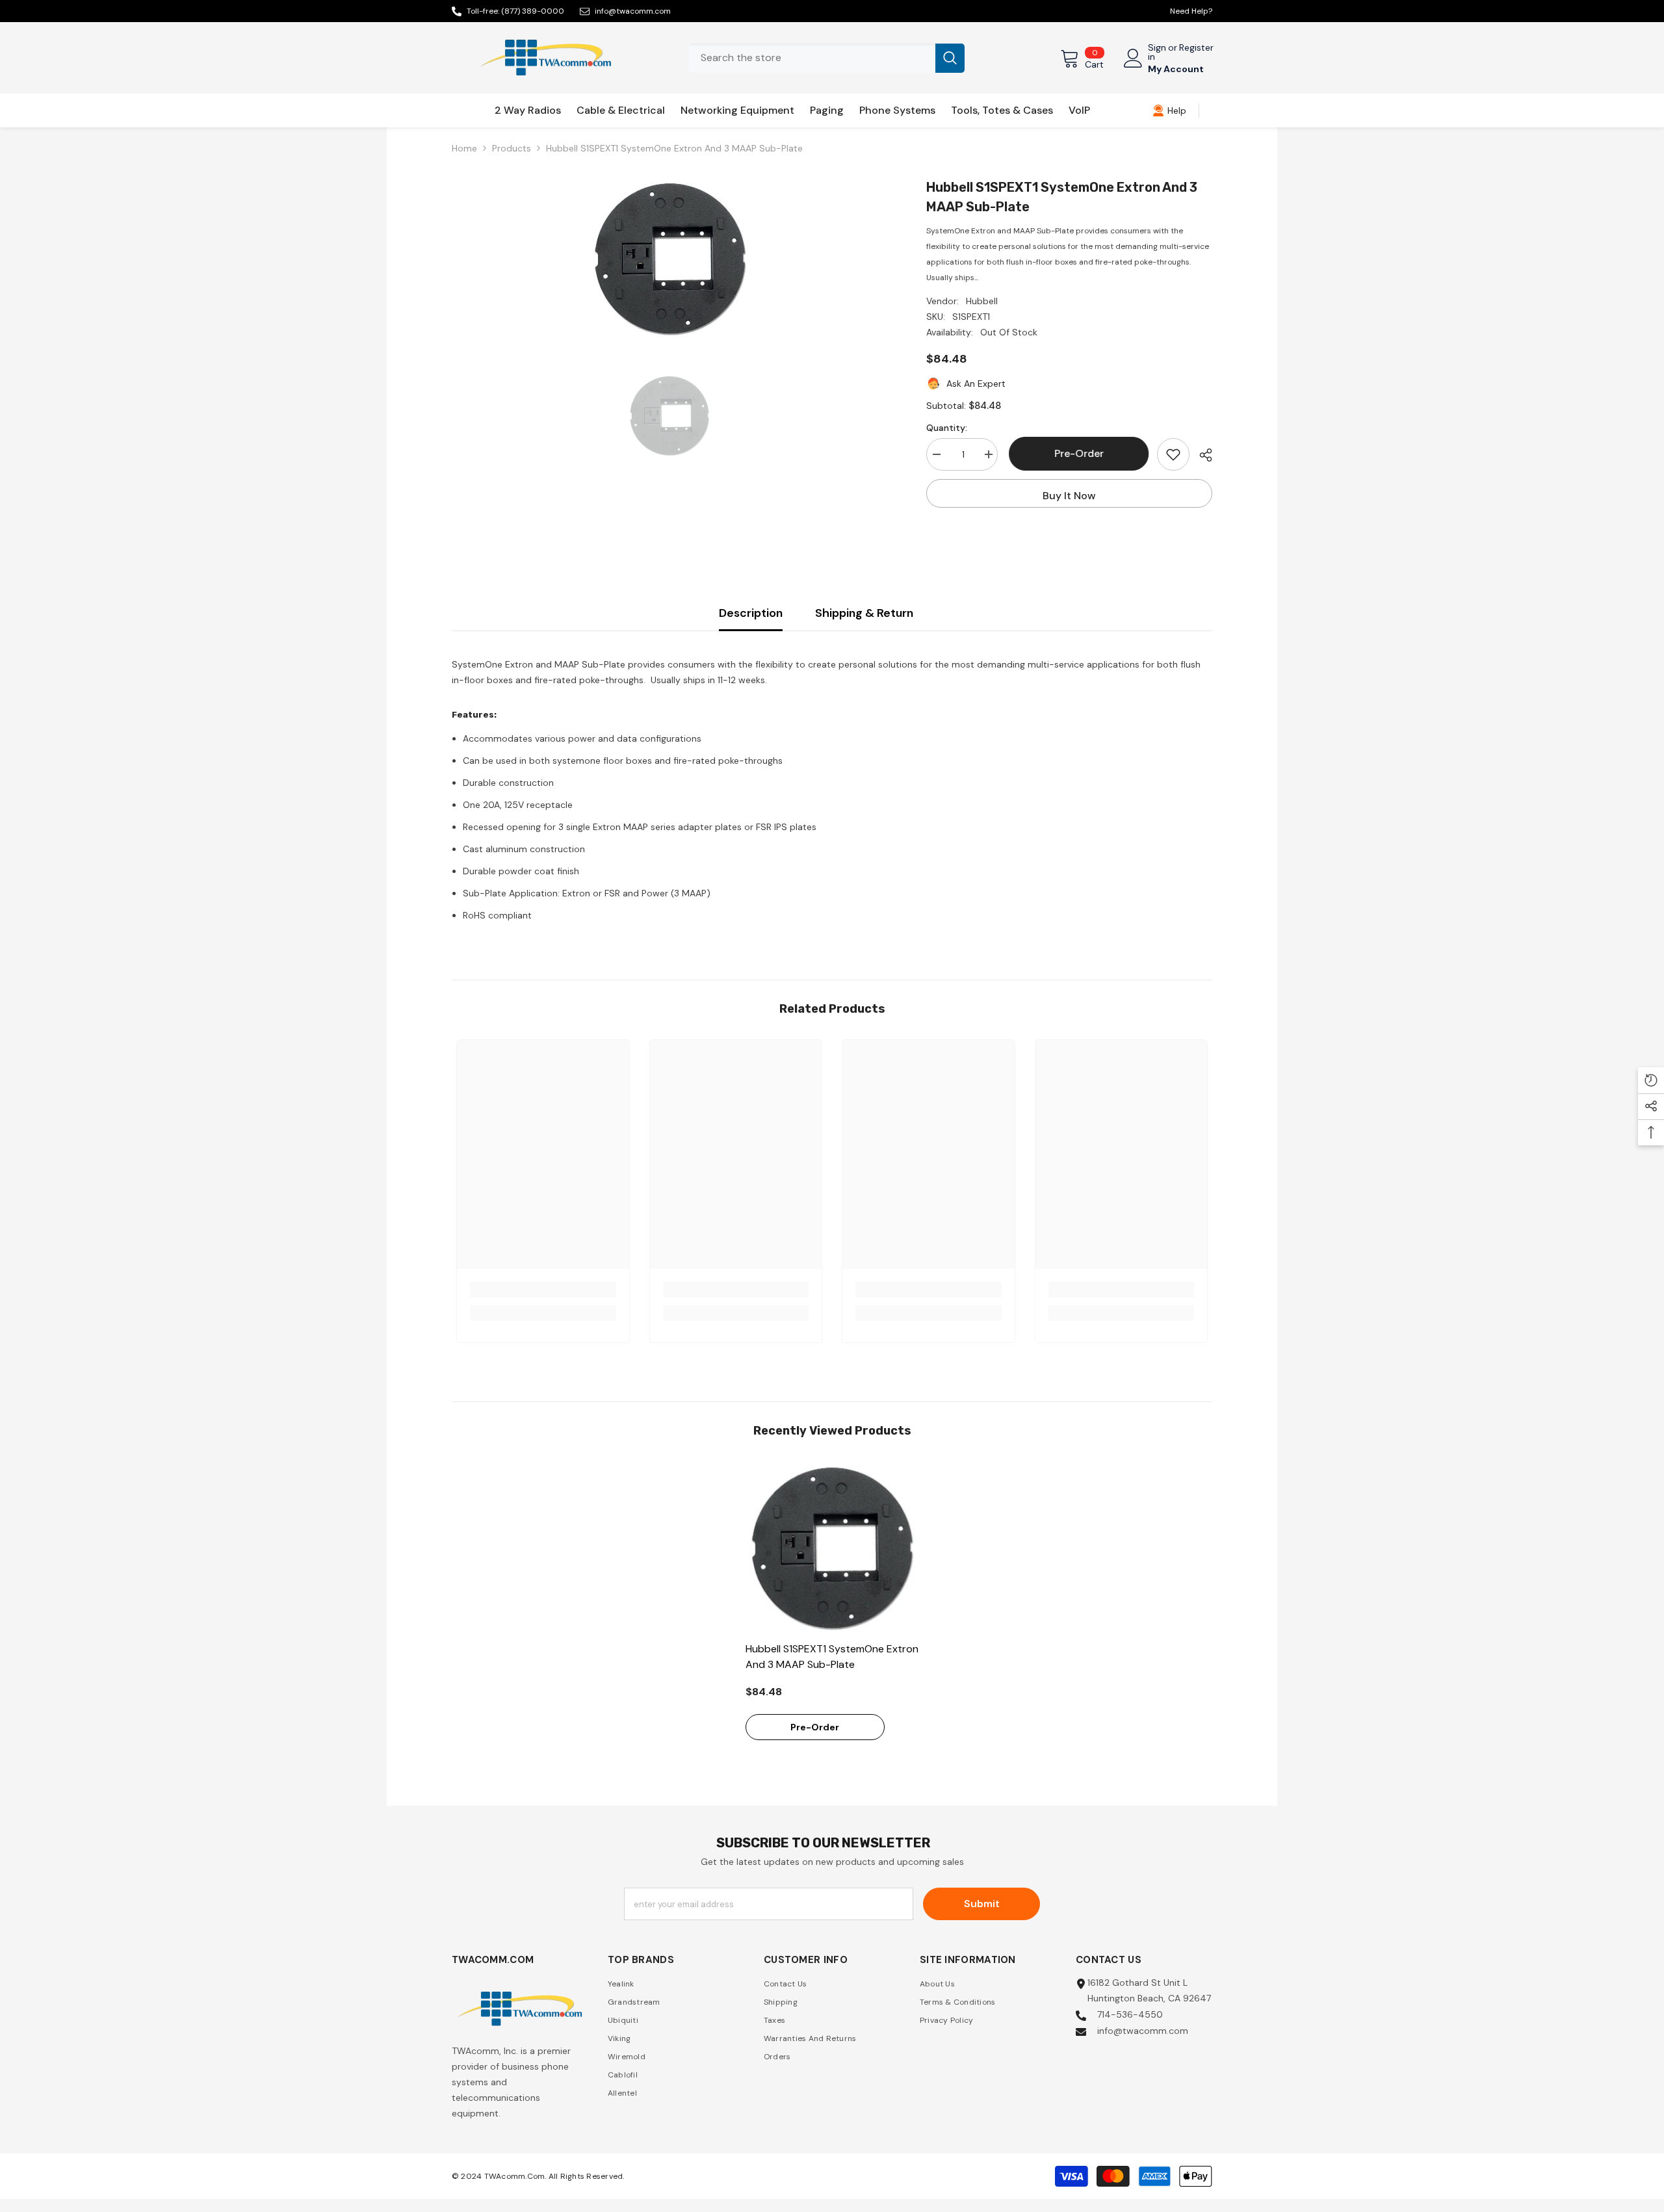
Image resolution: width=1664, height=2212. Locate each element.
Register (1196, 48)
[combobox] (812, 58)
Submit (982, 1904)
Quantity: (947, 428)
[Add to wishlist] (1173, 454)
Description (751, 613)
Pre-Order (1078, 453)
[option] (670, 259)
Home (464, 148)
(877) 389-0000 (533, 11)
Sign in (1157, 52)
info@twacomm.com (633, 11)
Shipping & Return (864, 613)
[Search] (827, 58)
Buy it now (1069, 496)
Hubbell (982, 301)
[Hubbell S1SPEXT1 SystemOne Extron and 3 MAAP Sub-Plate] (832, 1548)
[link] (1169, 111)
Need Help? (1191, 11)
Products (512, 148)
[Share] (1201, 455)
